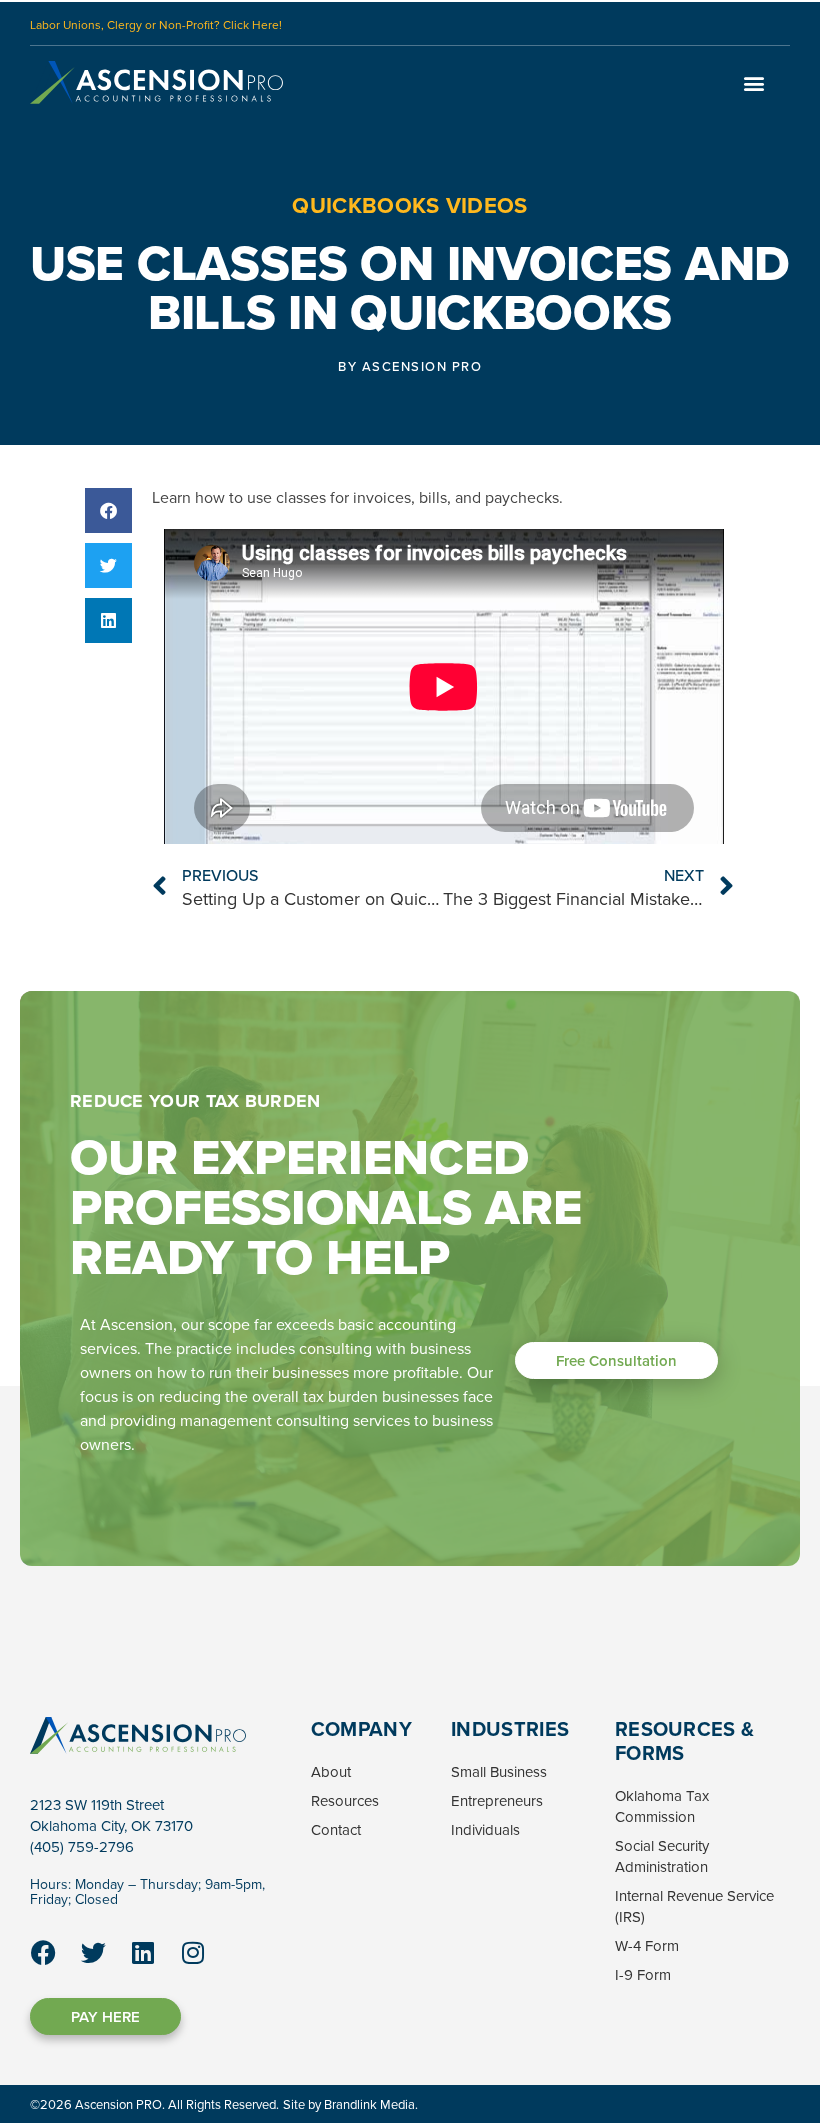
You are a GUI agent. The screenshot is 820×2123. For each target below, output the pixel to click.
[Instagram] (193, 1953)
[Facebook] (43, 1953)
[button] (753, 82)
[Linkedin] (143, 1953)
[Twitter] (93, 1953)
